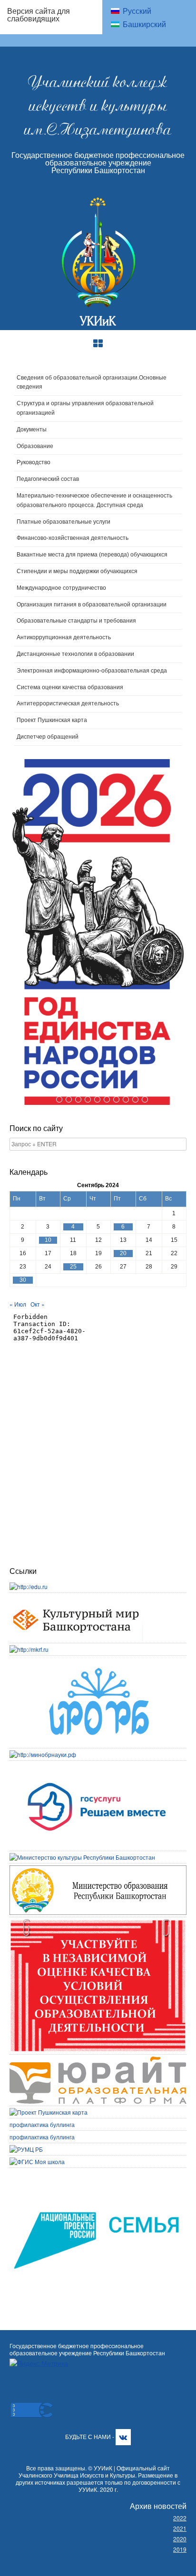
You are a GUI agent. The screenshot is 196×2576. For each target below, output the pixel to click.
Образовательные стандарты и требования (76, 621)
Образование (35, 446)
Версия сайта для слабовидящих (39, 15)
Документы (32, 429)
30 (23, 1280)
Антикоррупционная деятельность (64, 637)
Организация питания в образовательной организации (92, 605)
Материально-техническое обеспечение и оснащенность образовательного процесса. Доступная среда (94, 500)
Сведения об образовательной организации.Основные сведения (92, 382)
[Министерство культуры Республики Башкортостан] (82, 1857)
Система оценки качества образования (70, 687)
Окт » (38, 1304)
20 (123, 1253)
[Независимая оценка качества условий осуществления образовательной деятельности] (98, 1923)
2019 (180, 2549)
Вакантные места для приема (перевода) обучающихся (92, 555)
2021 (180, 2528)
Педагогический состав (48, 479)
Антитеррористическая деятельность (68, 703)
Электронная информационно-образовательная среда (92, 671)
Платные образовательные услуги (64, 522)
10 (144, 1099)
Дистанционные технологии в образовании (75, 654)
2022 (180, 2518)
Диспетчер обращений (48, 737)
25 (73, 1267)
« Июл (18, 1304)
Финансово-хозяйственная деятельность (73, 538)
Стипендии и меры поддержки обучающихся (77, 571)
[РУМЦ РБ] (26, 2149)
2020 (180, 2539)
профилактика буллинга (42, 2124)
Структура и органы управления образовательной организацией (85, 408)
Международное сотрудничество (61, 588)
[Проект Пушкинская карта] (49, 2112)
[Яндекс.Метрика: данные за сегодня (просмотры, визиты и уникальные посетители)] (39, 2363)
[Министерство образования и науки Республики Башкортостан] (98, 1869)
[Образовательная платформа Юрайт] (98, 2061)
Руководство (34, 462)
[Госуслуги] (98, 1767)
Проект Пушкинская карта (52, 720)
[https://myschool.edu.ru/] (37, 2161)
